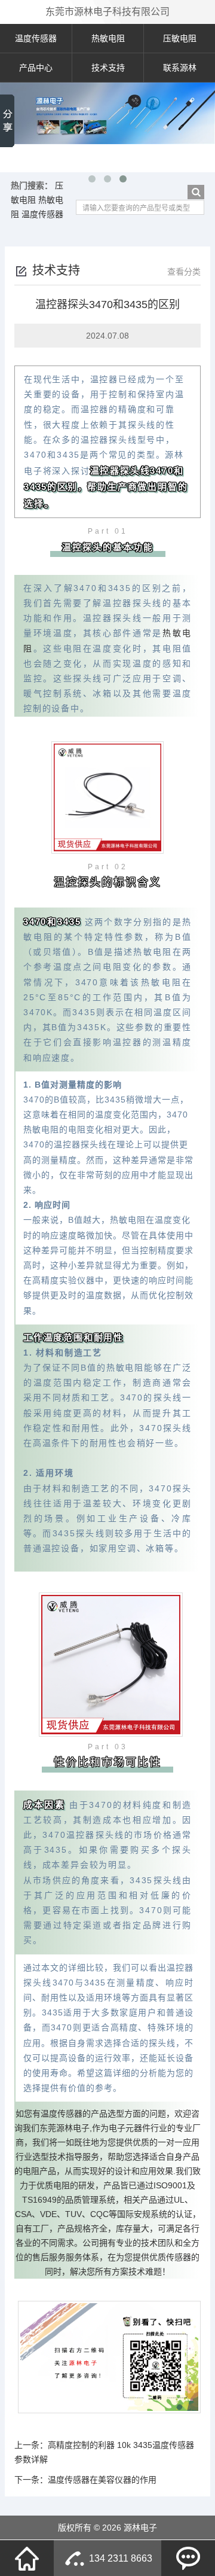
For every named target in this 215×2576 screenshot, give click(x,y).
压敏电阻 (180, 38)
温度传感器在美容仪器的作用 (102, 2480)
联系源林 (180, 68)
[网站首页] (27, 2558)
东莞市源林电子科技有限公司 (107, 12)
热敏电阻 (108, 38)
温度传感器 (36, 38)
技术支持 (108, 68)
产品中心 (36, 68)
